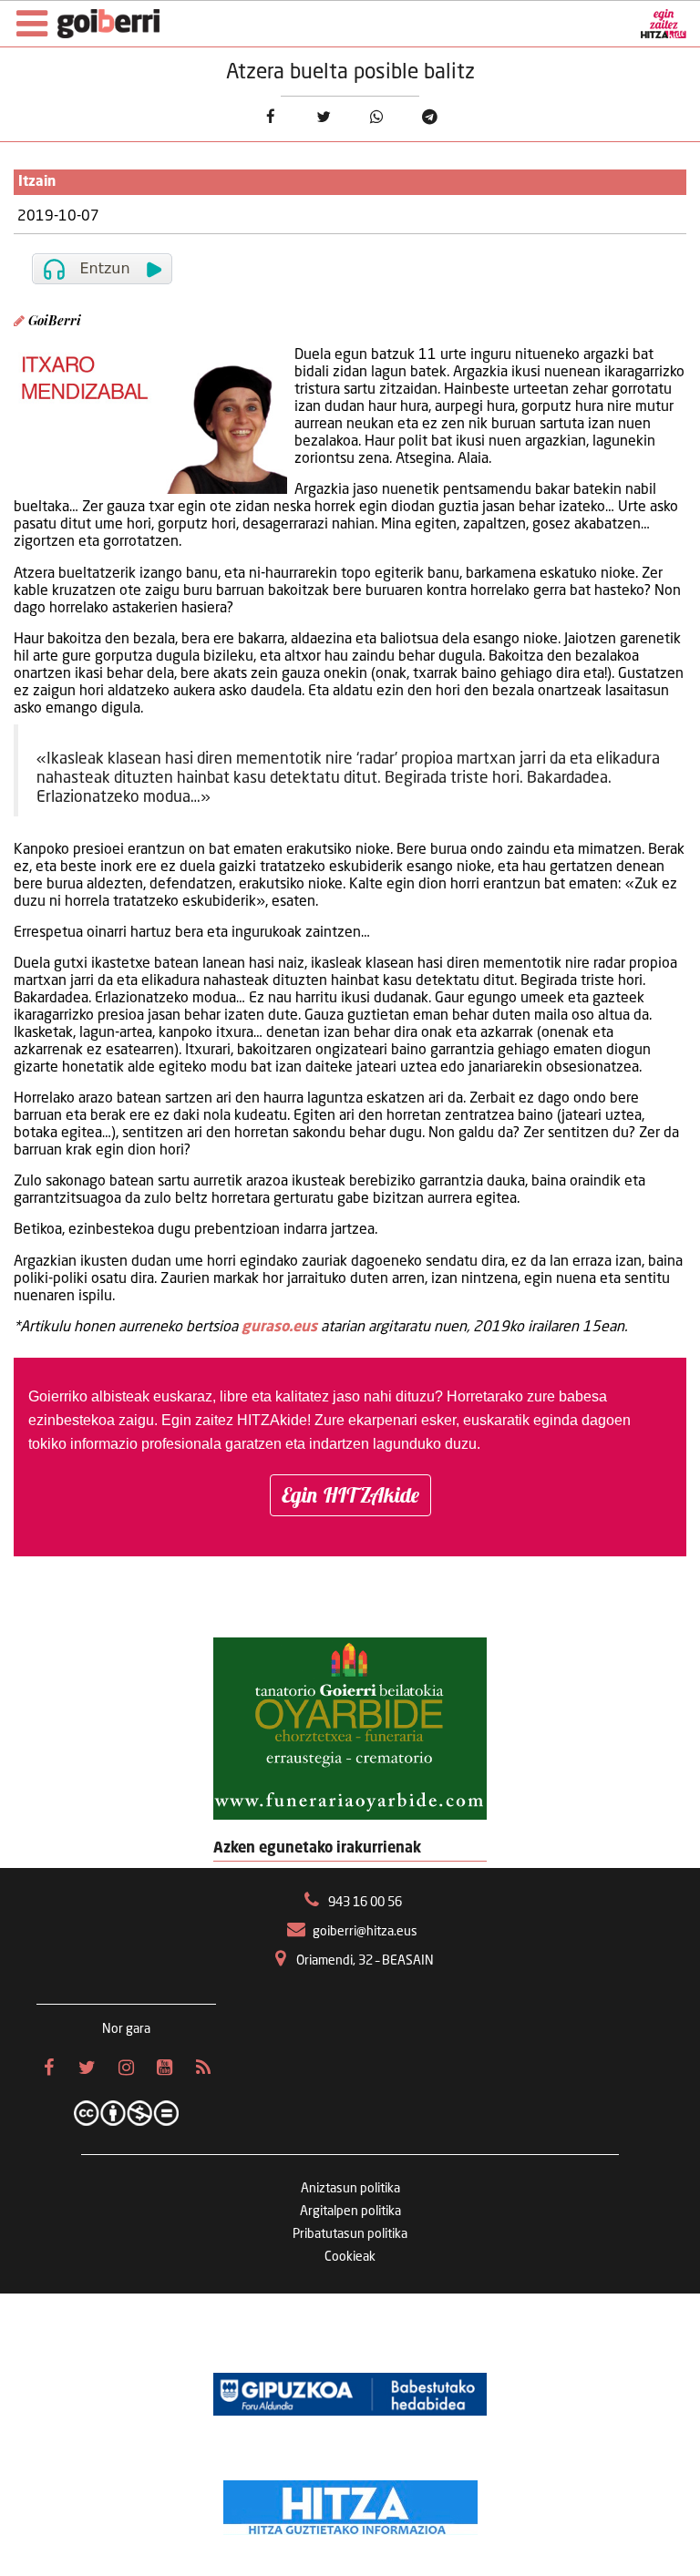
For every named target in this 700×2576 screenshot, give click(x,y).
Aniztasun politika (350, 2189)
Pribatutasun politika (350, 2234)
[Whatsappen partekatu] (377, 117)
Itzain (37, 182)
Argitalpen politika (350, 2212)
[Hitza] (350, 2503)
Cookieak (350, 2257)
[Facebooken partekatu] (270, 117)
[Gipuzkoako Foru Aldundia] (350, 2394)
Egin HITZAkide (350, 1495)
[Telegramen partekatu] (430, 117)
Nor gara (126, 2029)
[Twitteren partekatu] (323, 117)
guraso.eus (279, 1328)
